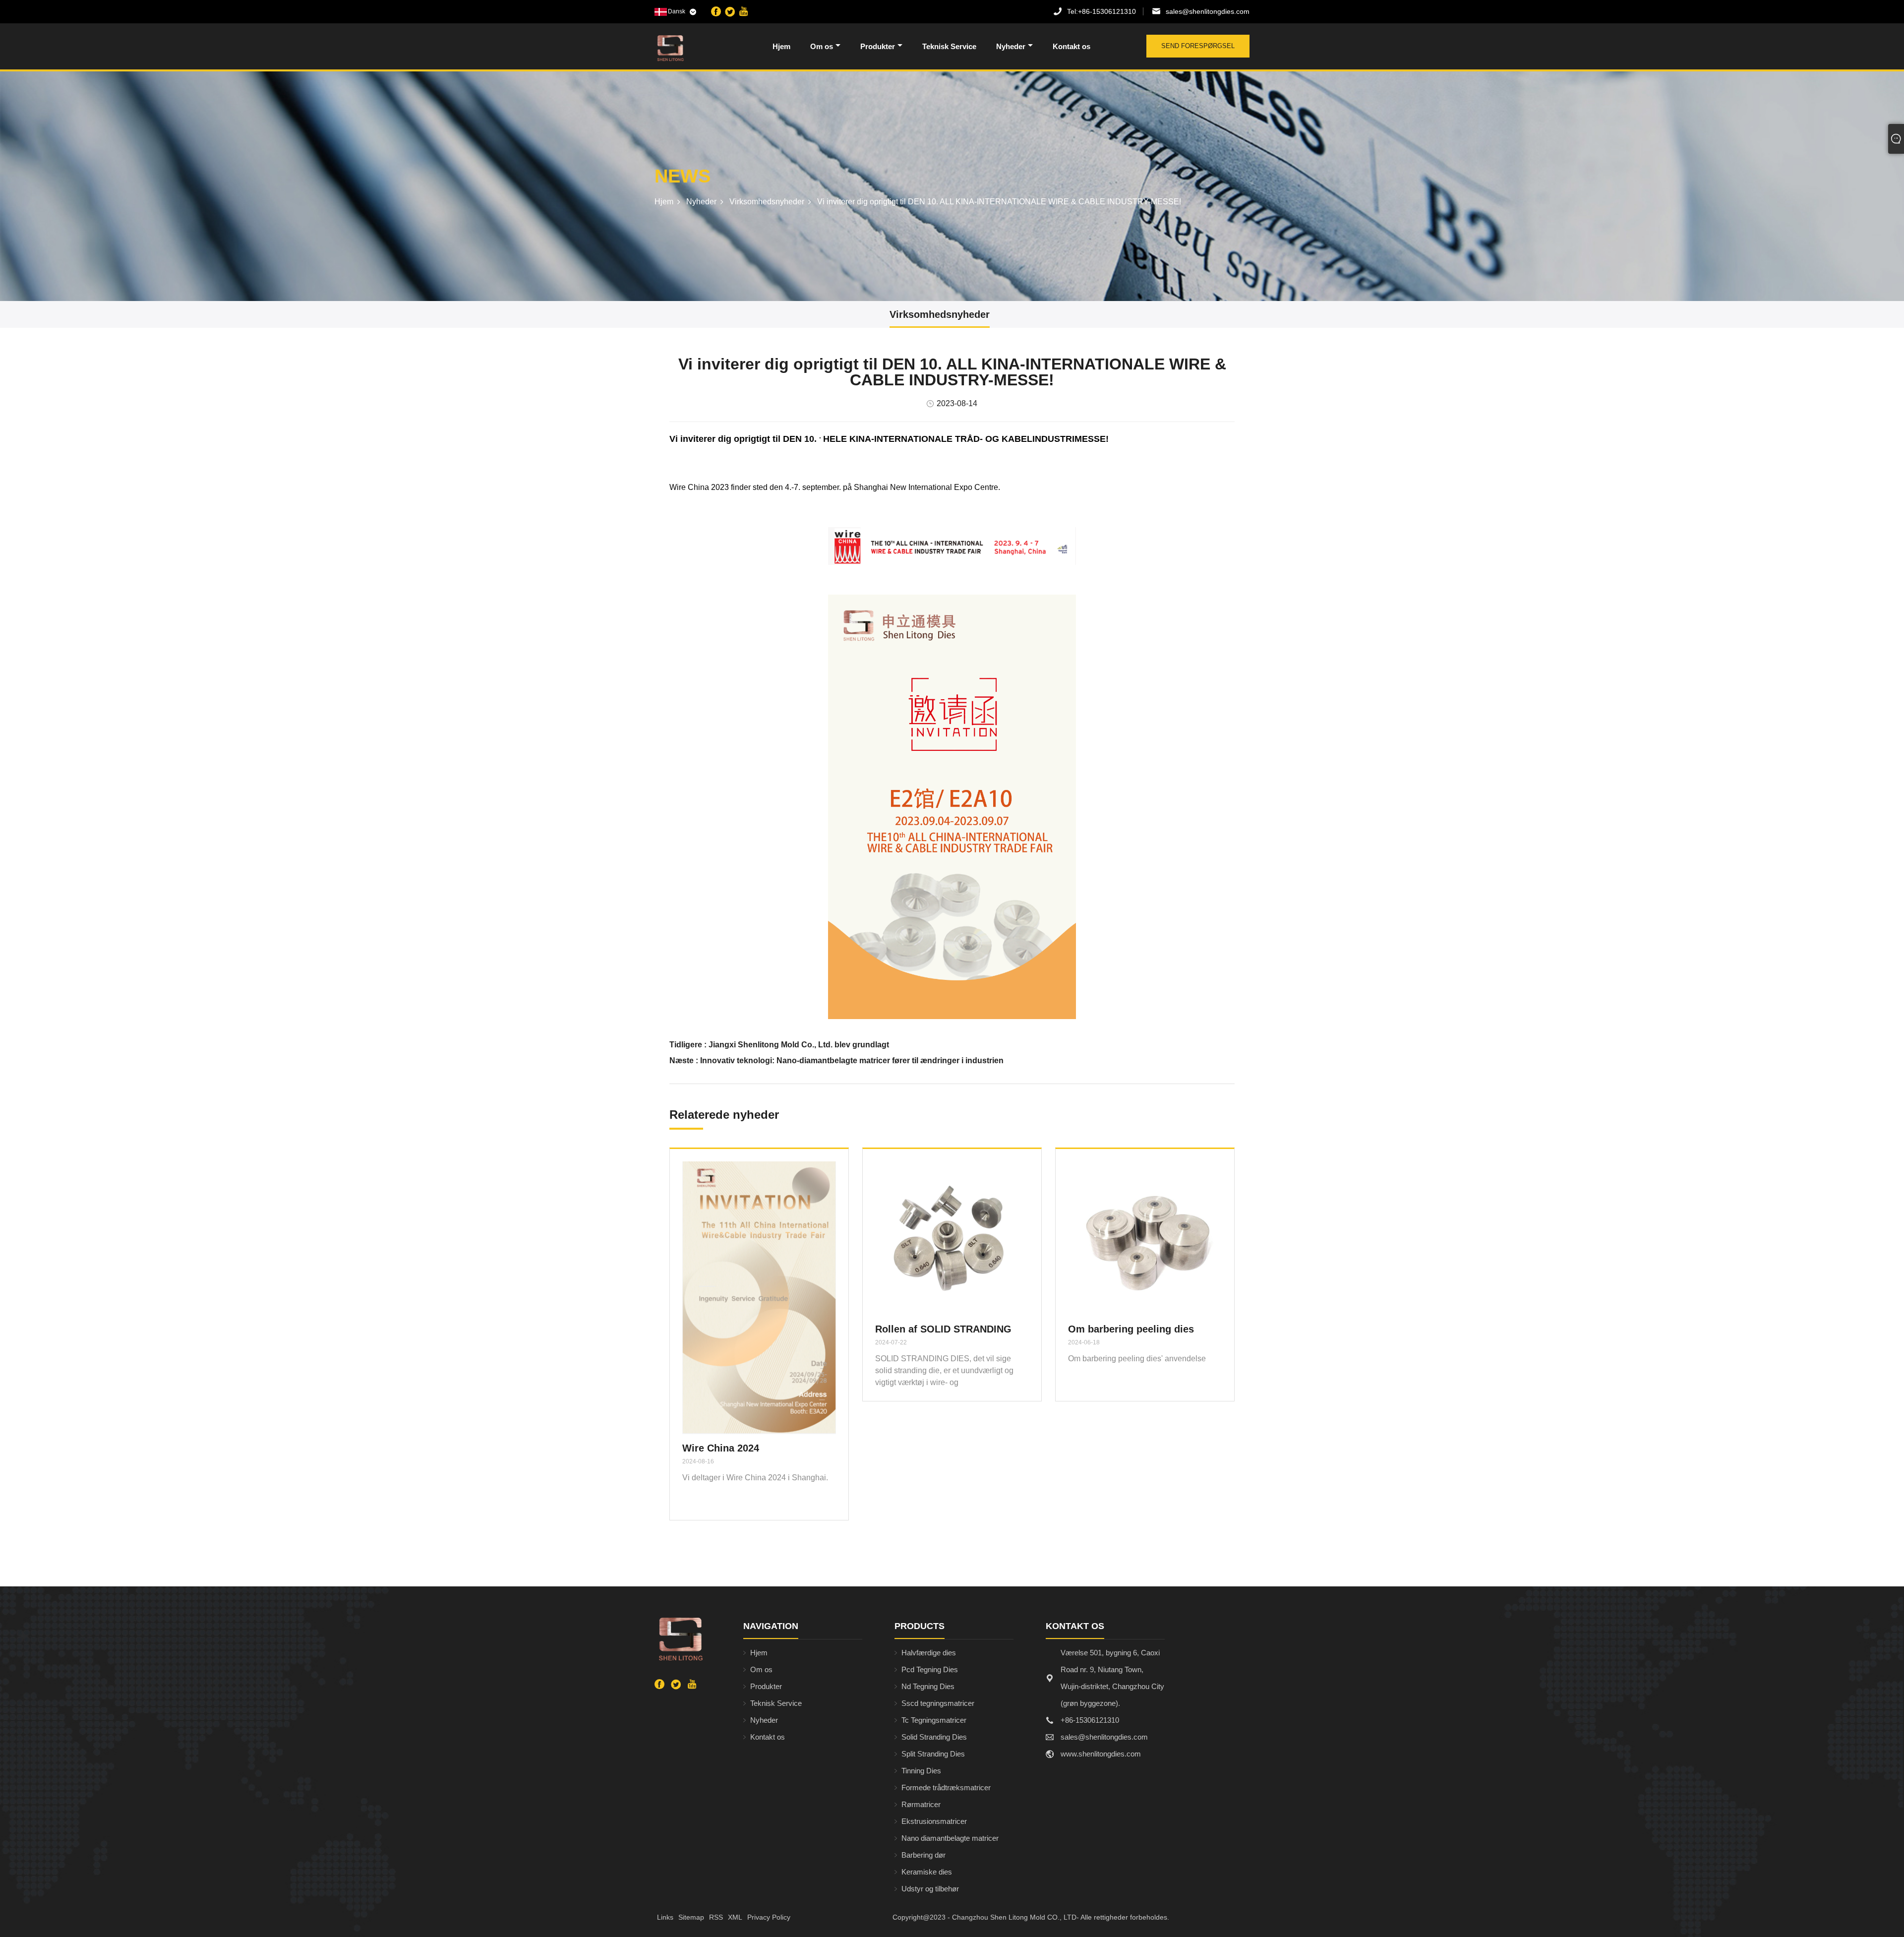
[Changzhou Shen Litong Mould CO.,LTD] (706, 48)
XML (735, 1917)
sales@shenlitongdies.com (1208, 11)
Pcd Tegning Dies (930, 1669)
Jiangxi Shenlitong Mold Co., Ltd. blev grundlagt (799, 1045)
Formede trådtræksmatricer (946, 1787)
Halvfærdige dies (929, 1653)
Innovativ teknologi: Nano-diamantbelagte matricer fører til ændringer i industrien (852, 1060)
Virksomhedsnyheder (767, 202)
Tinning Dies (921, 1771)
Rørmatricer (921, 1804)
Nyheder (1011, 46)
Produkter (878, 46)
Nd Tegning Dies (928, 1686)
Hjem (781, 46)
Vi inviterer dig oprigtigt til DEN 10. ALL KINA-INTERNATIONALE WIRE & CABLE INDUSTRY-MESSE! (999, 202)
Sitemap (691, 1917)
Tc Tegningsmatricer (934, 1720)
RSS (716, 1917)
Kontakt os (1071, 46)
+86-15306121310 (1101, 11)
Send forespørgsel (1198, 46)
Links (665, 1917)
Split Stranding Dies (933, 1754)
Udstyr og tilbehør (930, 1889)
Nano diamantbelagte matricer (950, 1838)
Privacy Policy (769, 1917)
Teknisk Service (949, 46)
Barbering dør (923, 1855)
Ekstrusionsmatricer (934, 1821)
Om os (822, 46)
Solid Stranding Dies (934, 1737)
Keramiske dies (927, 1872)
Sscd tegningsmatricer (938, 1703)
